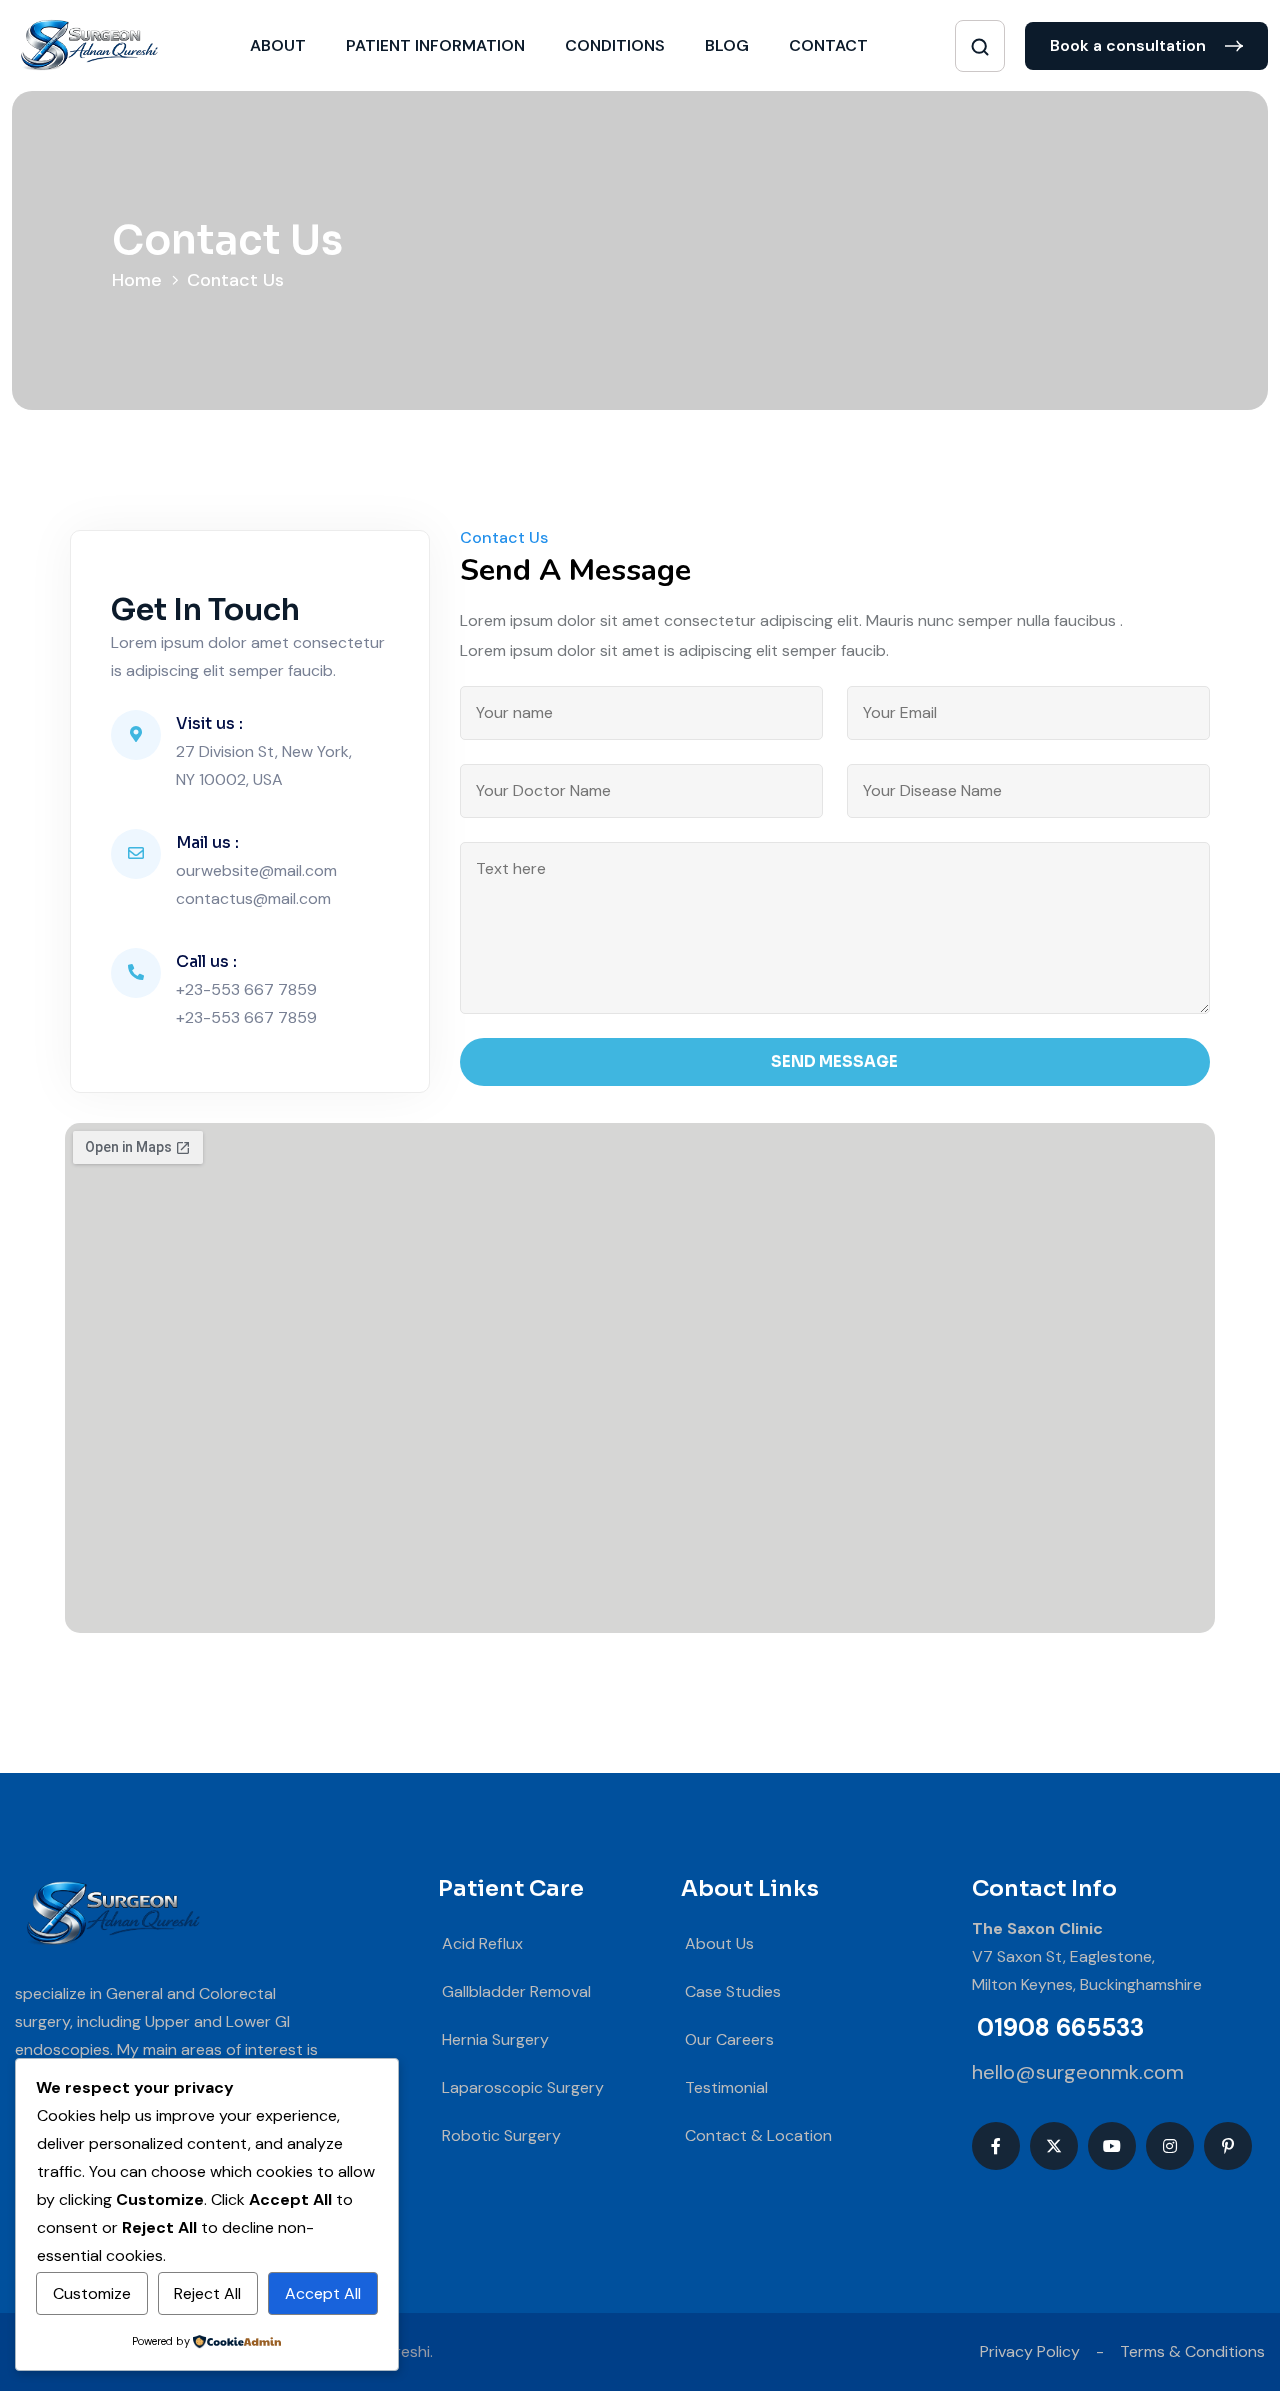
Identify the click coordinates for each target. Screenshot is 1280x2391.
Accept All (323, 2293)
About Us (717, 1943)
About (278, 45)
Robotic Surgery (499, 2135)
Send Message (834, 1061)
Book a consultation (1130, 45)
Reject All (207, 2293)
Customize (92, 2293)
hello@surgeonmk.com (1078, 2072)
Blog (727, 45)
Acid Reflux (480, 1943)
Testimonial (724, 2087)
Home (142, 280)
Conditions (615, 45)
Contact (828, 45)
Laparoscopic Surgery (521, 2087)
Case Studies (731, 1991)
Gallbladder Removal (514, 1991)
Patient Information (435, 45)
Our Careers (727, 2039)
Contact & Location (756, 2135)
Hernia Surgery (493, 2039)
